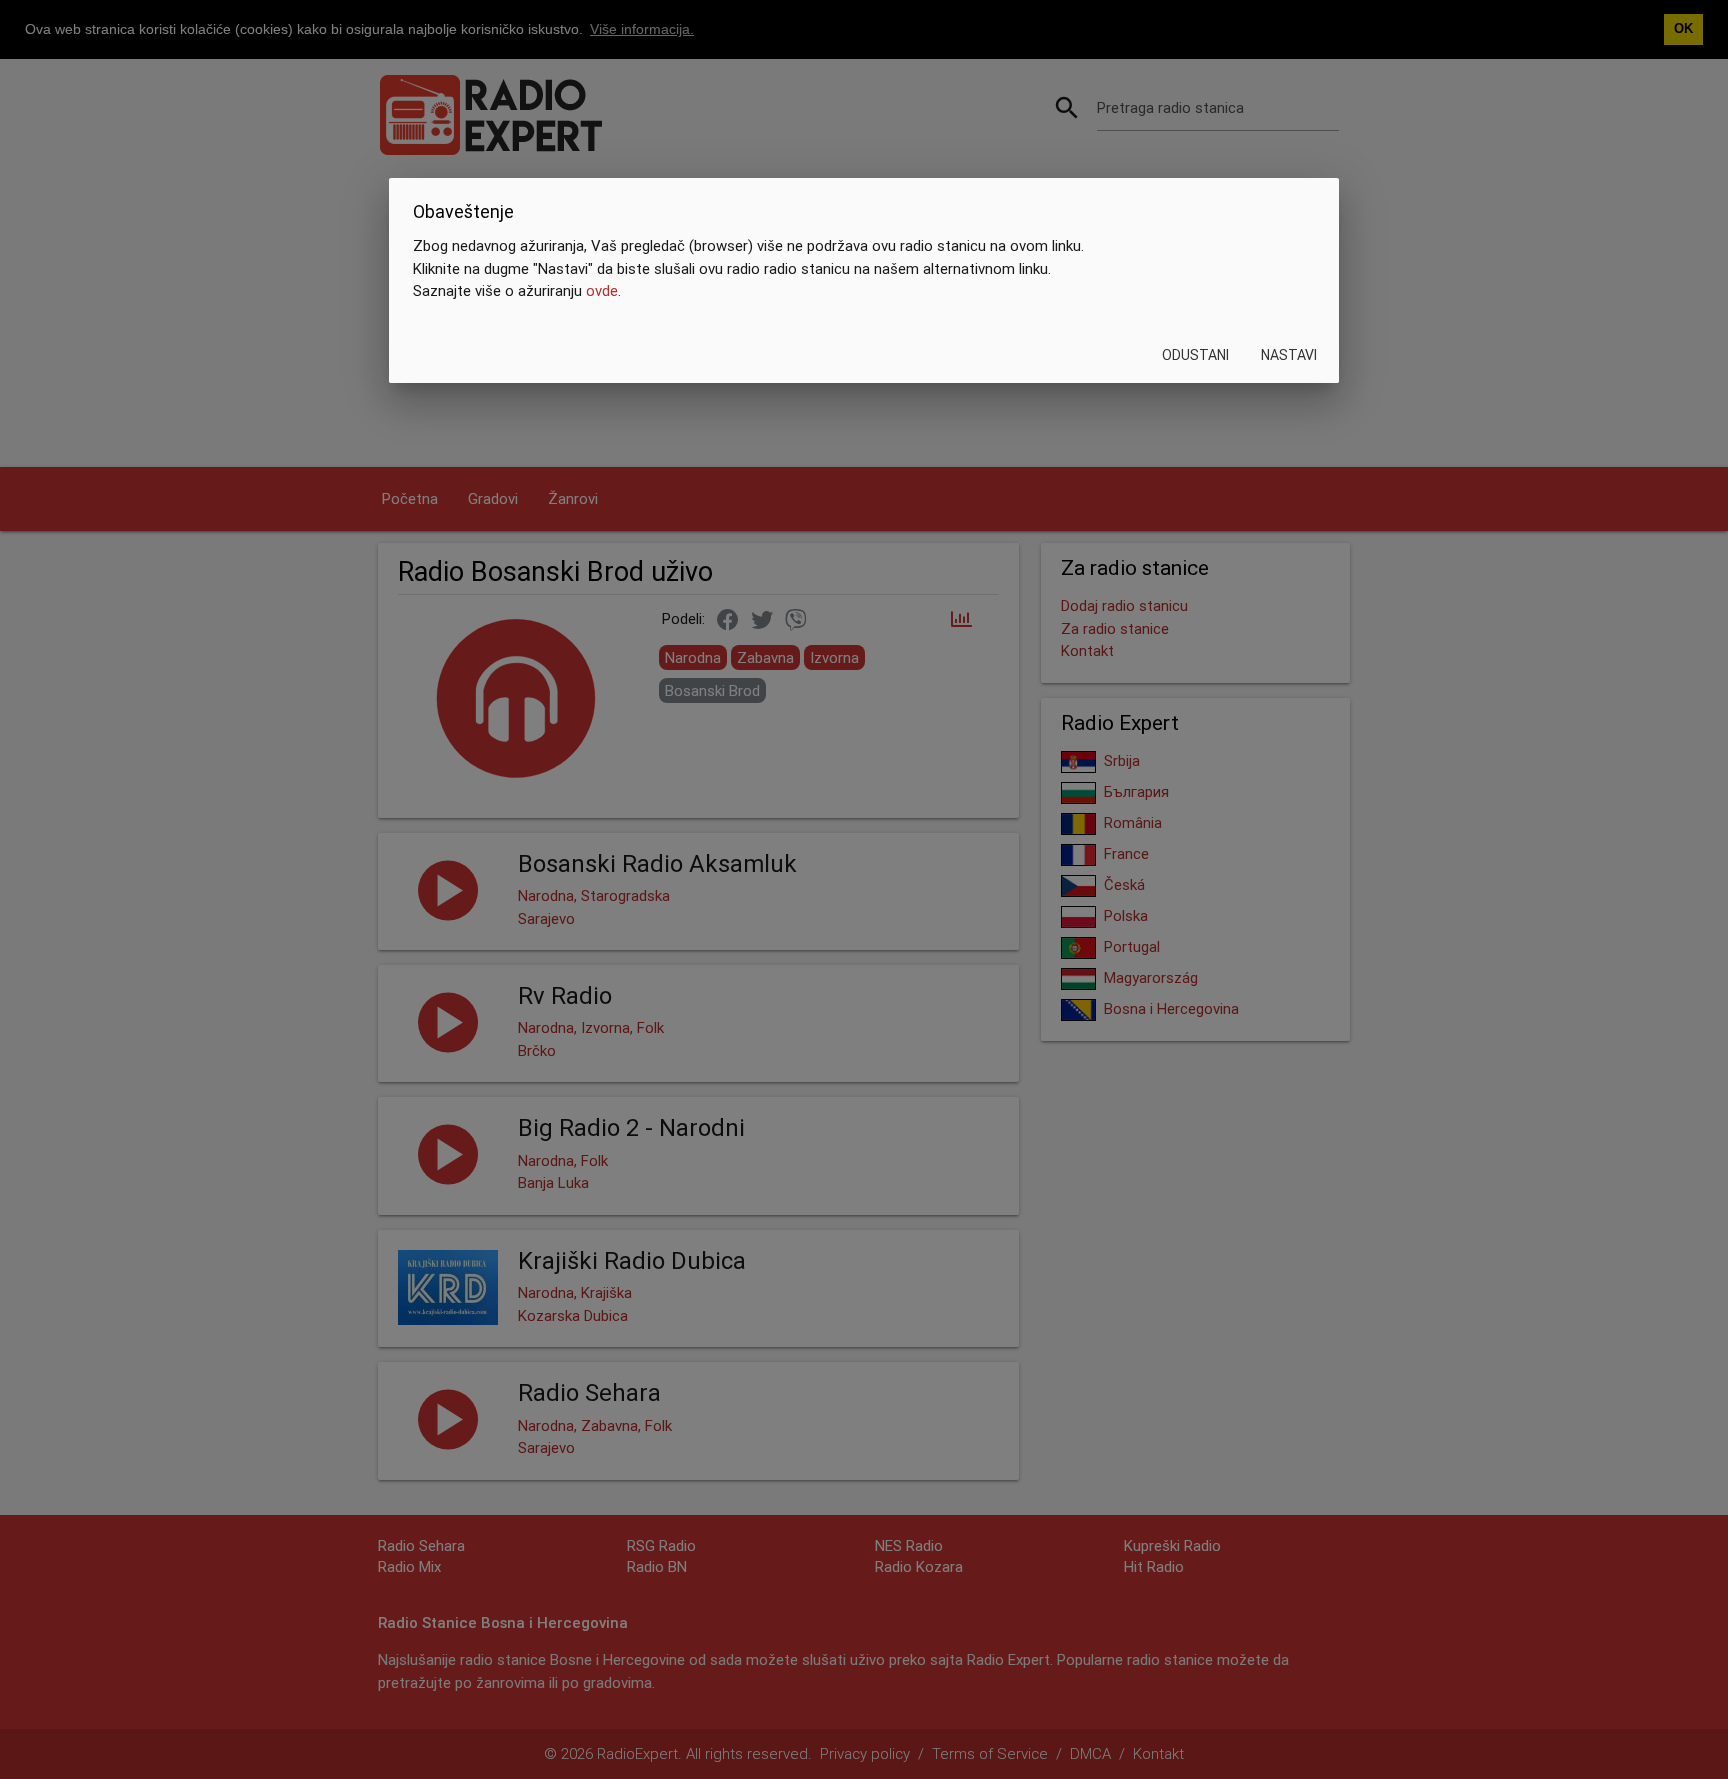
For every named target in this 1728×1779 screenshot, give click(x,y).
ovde (602, 290)
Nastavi (1289, 355)
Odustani (1195, 355)
